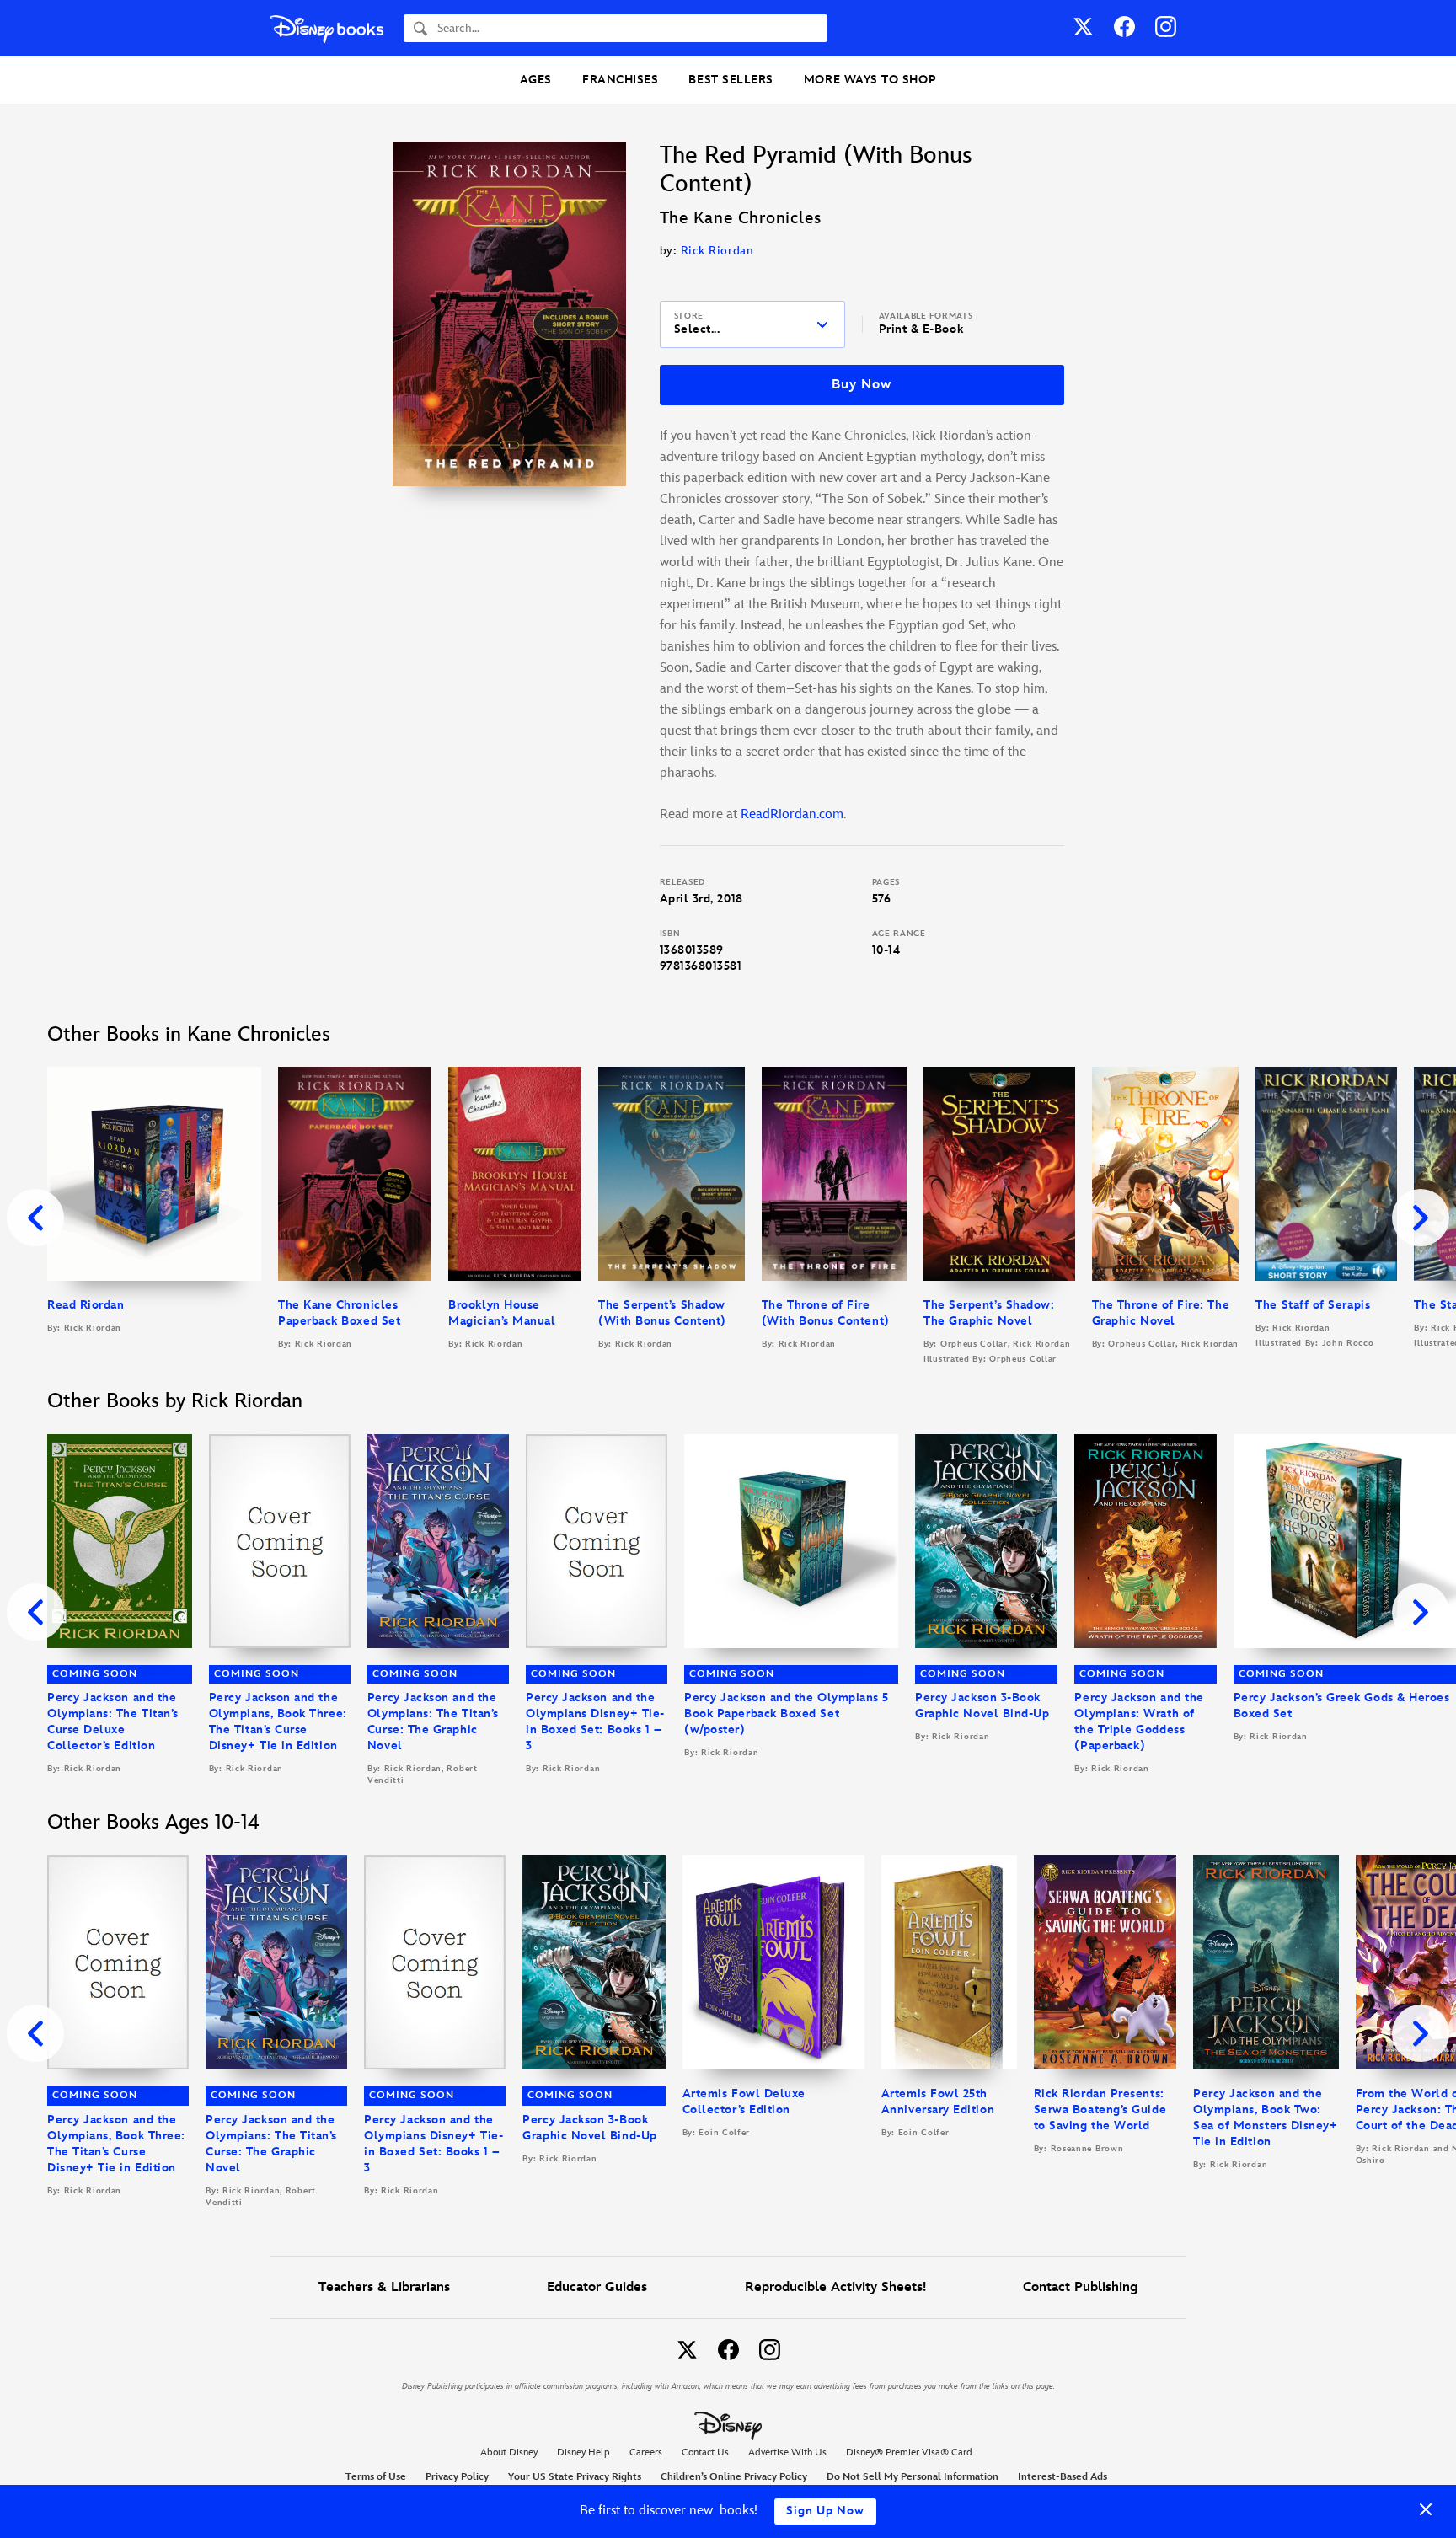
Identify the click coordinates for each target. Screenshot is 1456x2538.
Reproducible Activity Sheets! (835, 2287)
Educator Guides (597, 2287)
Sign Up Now (825, 2511)
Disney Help (583, 2452)
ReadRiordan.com (792, 814)
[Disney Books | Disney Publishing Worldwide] (327, 28)
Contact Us (705, 2452)
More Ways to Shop (870, 80)
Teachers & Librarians (384, 2287)
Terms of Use (376, 2477)
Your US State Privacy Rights (575, 2477)
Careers (646, 2452)
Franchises (620, 80)
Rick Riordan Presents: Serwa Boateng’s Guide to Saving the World (1100, 2110)
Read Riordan (86, 1305)
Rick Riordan (717, 251)
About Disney (509, 2452)
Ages (536, 80)
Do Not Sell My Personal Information (913, 2477)
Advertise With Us (787, 2452)
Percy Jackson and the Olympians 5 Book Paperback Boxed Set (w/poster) (787, 1713)
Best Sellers (731, 80)
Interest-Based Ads (1063, 2477)
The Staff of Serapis (1313, 1305)
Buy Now (861, 385)
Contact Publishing (1080, 2287)
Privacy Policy (457, 2477)
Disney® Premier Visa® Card (909, 2452)
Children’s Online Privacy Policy (734, 2477)
